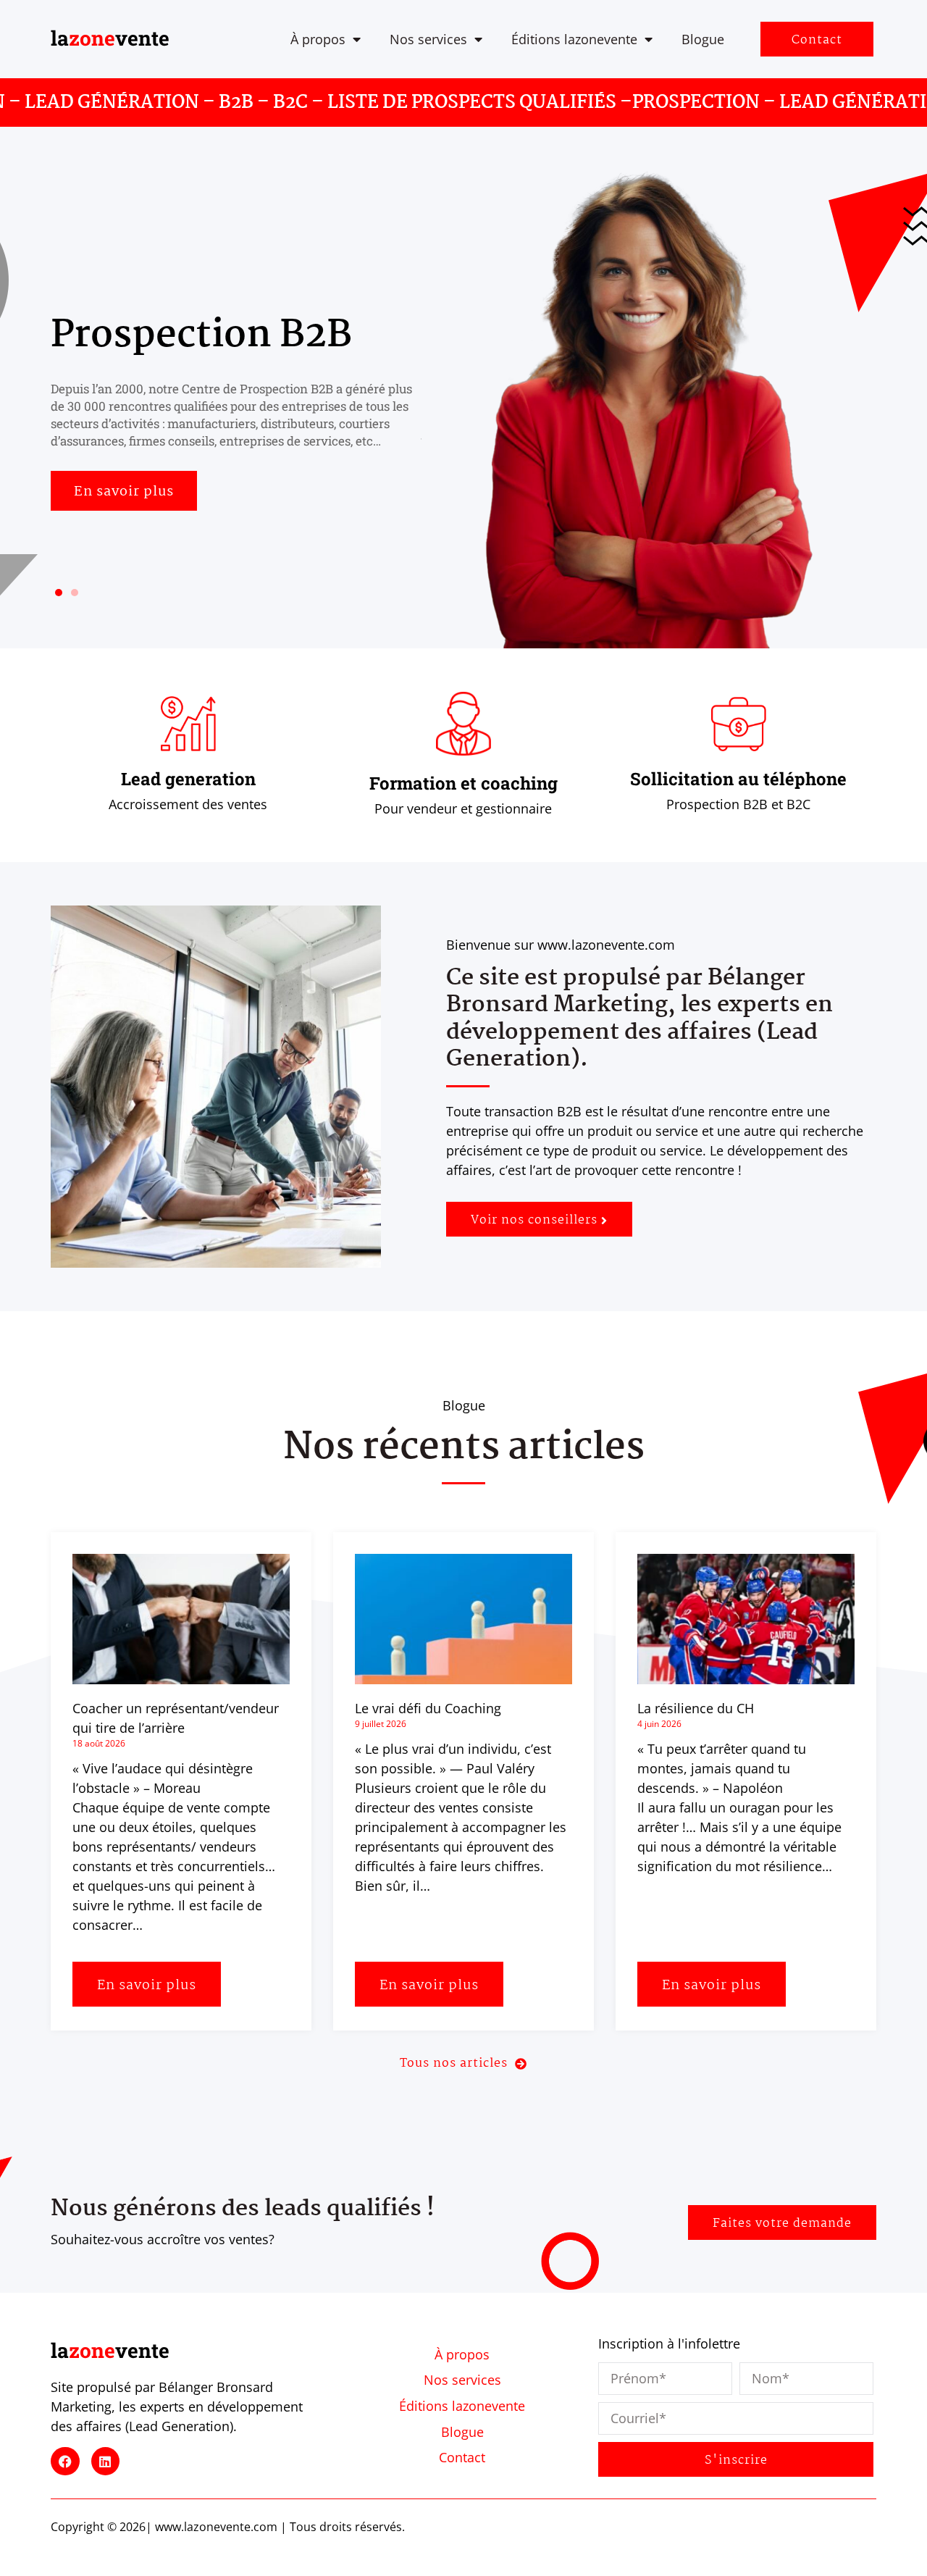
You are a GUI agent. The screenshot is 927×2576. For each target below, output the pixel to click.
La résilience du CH (696, 1708)
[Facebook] (65, 2462)
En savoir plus (147, 1986)
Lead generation (188, 779)
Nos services (428, 39)
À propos (318, 39)
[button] (59, 593)
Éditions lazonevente (574, 39)
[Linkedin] (106, 2462)
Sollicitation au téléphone (738, 779)
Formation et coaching (463, 783)
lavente (110, 38)
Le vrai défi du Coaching (428, 1708)
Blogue (703, 39)
